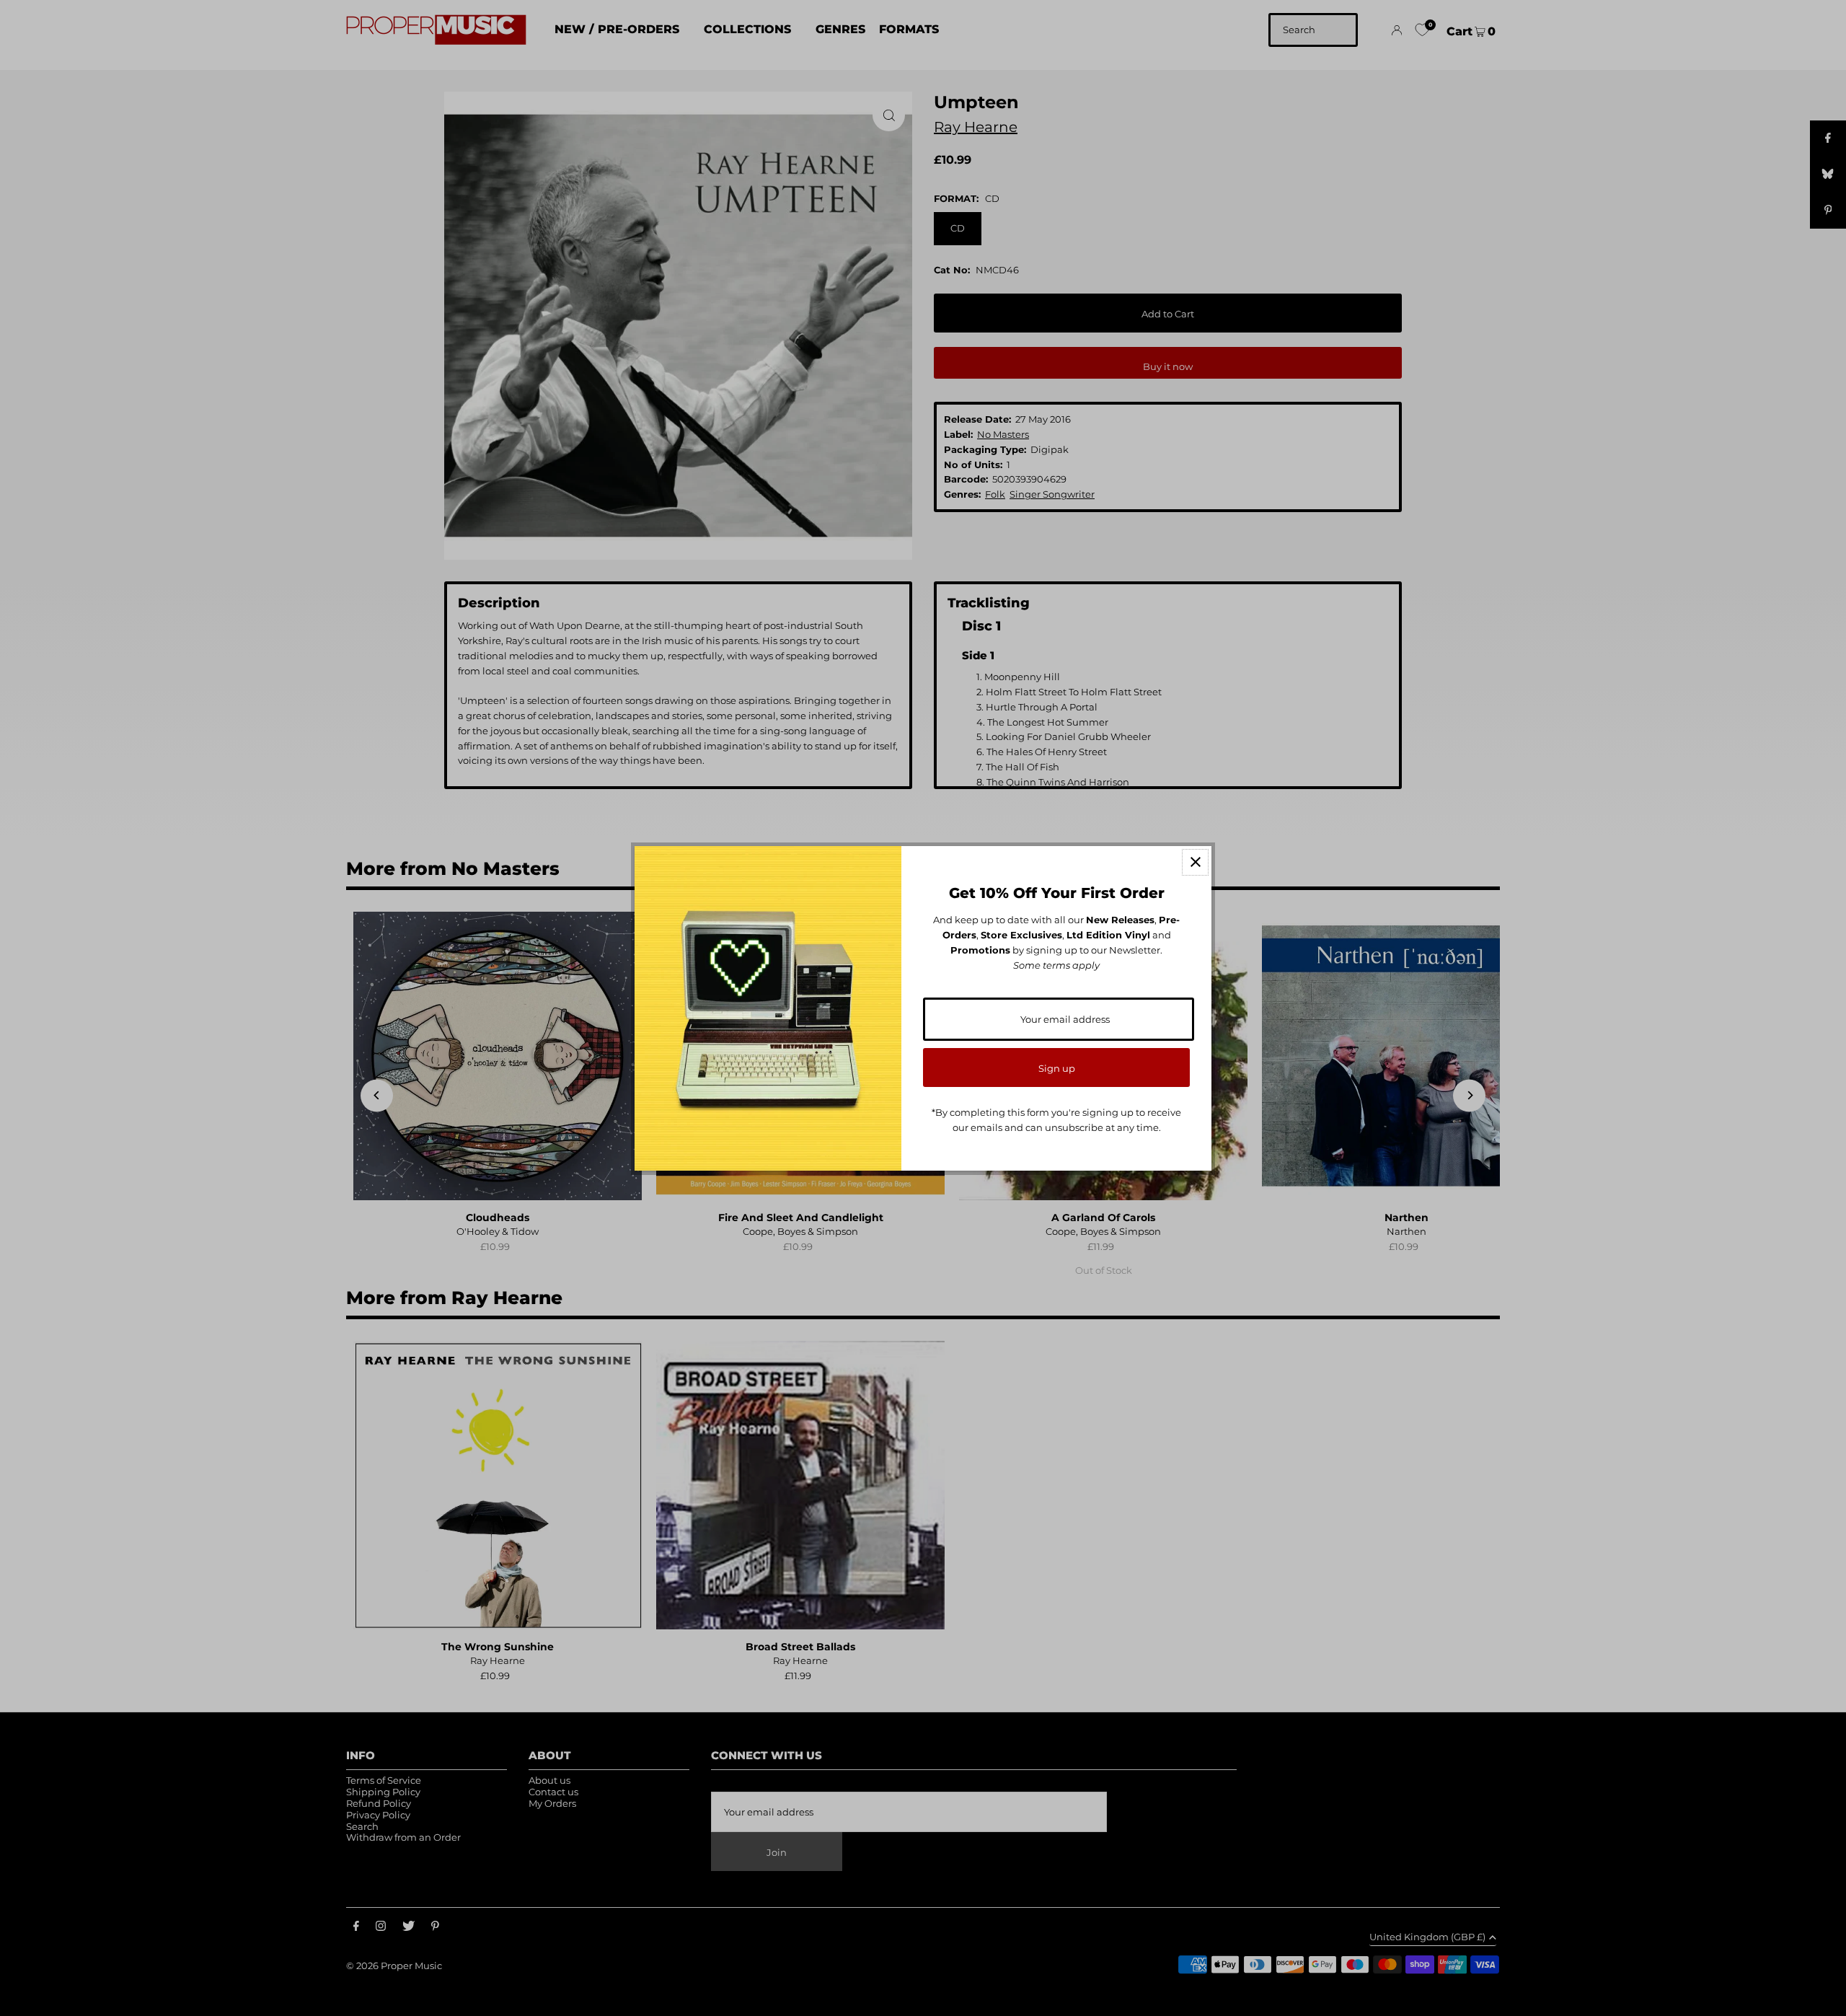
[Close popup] (1195, 862)
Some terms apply (1056, 965)
